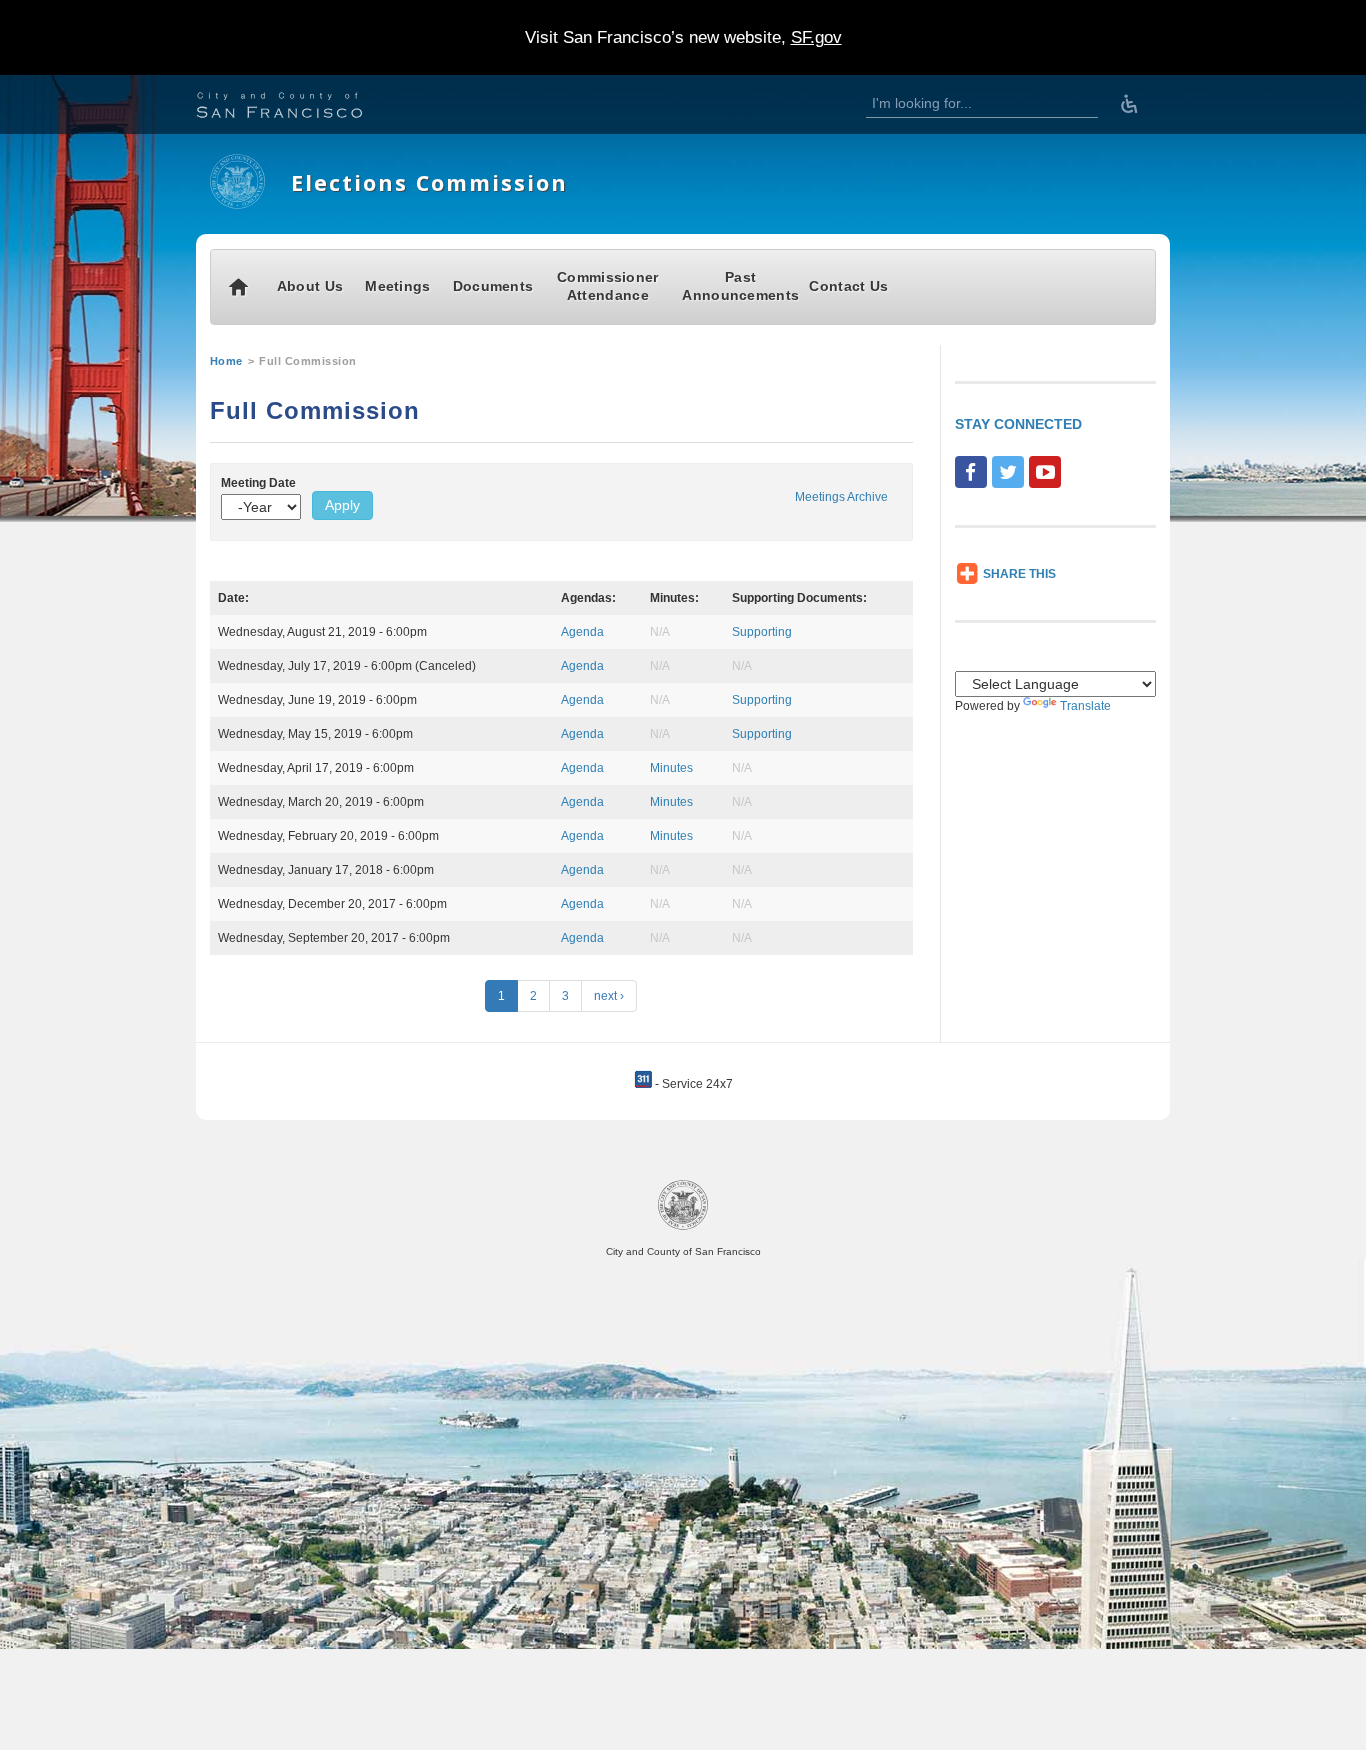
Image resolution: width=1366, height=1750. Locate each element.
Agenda (582, 632)
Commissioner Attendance (608, 286)
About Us (310, 286)
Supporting (762, 632)
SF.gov (816, 37)
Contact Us (848, 286)
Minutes (671, 768)
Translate (1085, 706)
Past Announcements (740, 286)
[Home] (237, 205)
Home (226, 361)
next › (609, 996)
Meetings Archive (841, 497)
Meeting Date (258, 483)
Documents (493, 286)
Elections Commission (429, 182)
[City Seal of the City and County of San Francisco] (683, 1226)
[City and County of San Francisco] (304, 107)
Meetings (397, 286)
